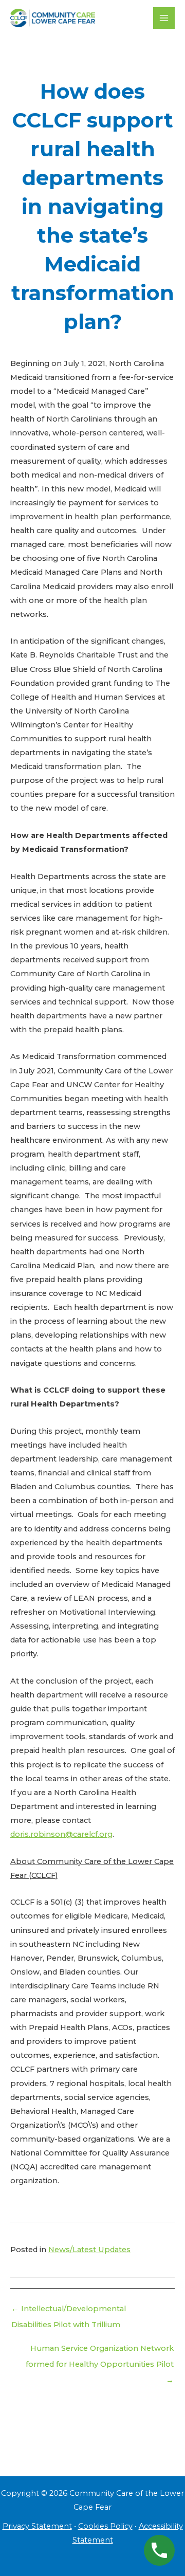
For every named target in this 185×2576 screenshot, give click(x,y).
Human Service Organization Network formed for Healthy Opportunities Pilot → (100, 2351)
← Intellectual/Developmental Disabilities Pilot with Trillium (69, 2311)
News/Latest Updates (89, 2250)
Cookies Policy (105, 2526)
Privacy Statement (37, 2526)
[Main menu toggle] (164, 18)
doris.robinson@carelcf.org (61, 1834)
